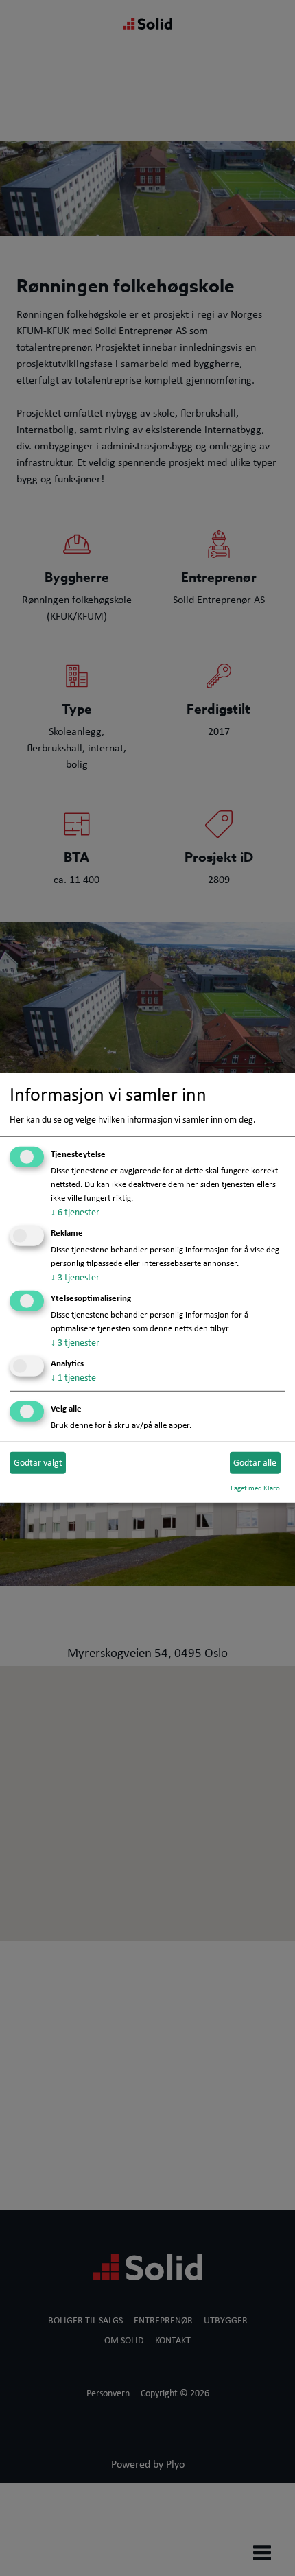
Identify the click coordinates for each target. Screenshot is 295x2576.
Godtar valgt (38, 1462)
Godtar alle (255, 1462)
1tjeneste (73, 1377)
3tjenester (75, 1277)
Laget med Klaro (255, 1487)
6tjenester (75, 1212)
